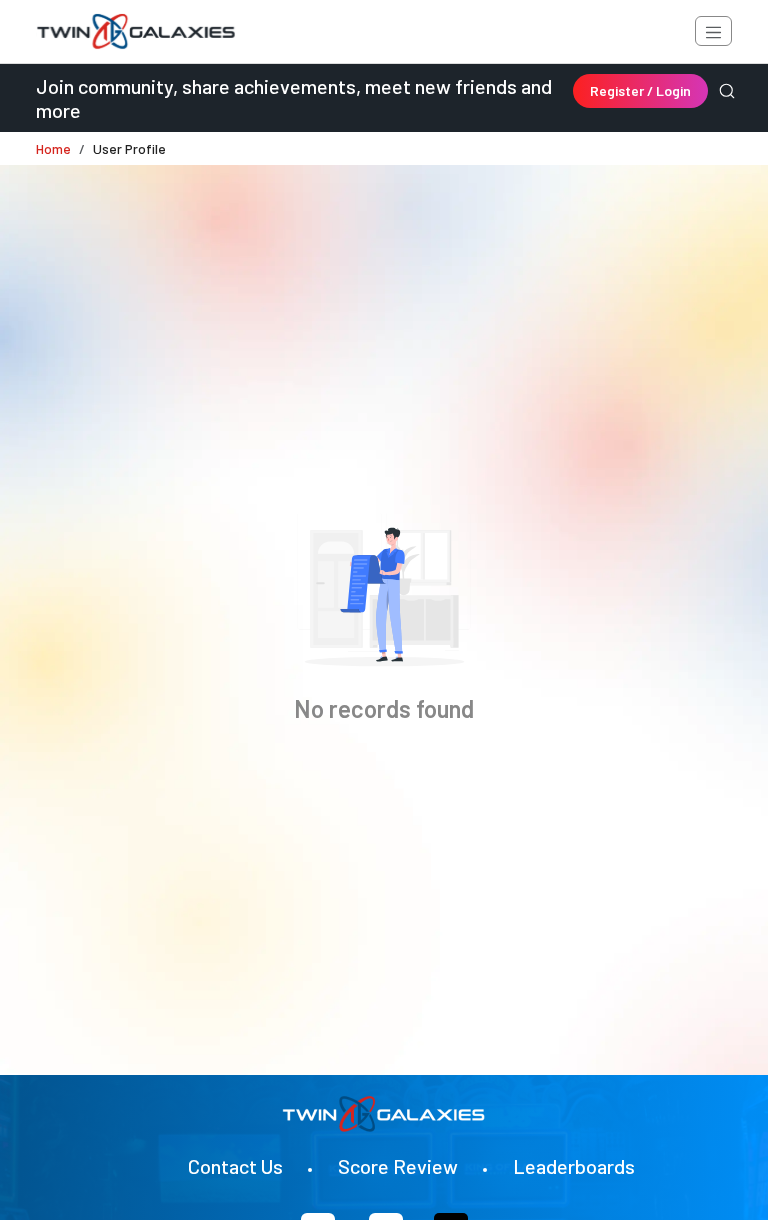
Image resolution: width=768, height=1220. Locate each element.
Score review (398, 1166)
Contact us (235, 1166)
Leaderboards (574, 1166)
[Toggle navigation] (713, 31)
